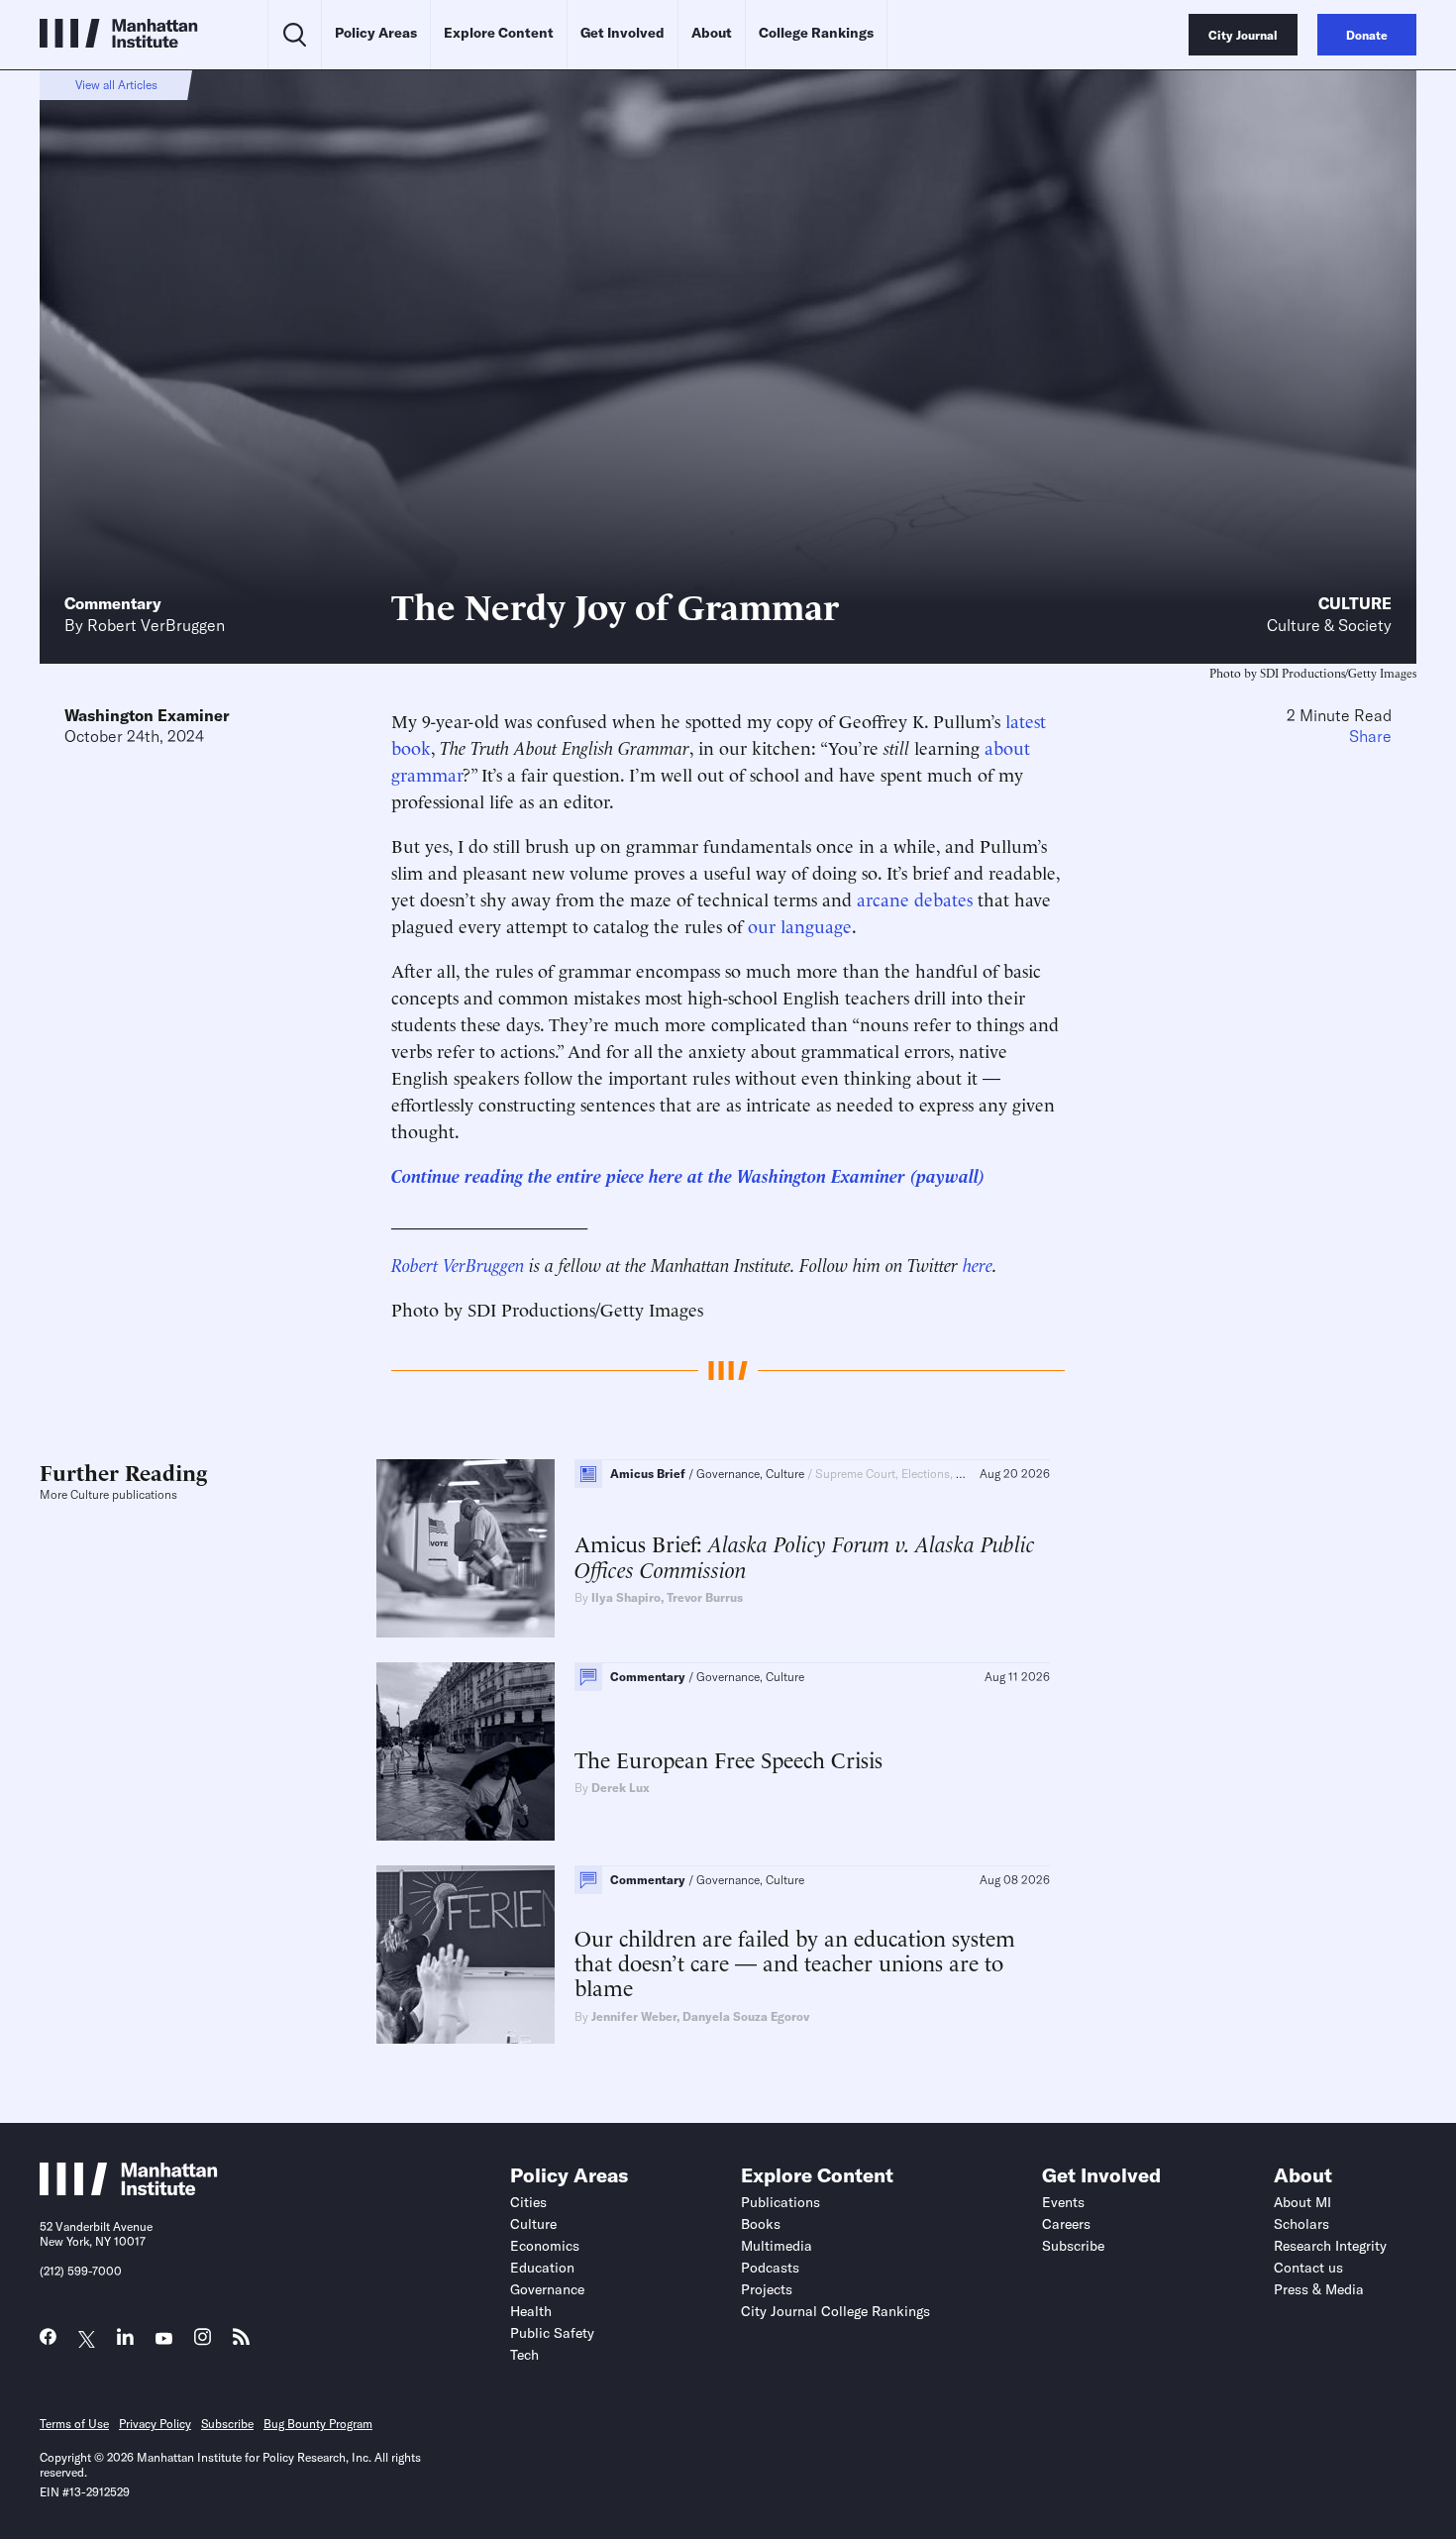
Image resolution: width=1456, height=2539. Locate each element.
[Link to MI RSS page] (241, 2341)
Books (761, 2224)
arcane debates (915, 898)
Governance (547, 2289)
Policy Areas (376, 33)
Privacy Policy (155, 2424)
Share (1370, 736)
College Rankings (816, 33)
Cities (528, 2202)
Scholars (1301, 2224)
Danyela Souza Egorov (746, 2016)
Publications (780, 2202)
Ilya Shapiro (626, 1597)
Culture (1355, 603)
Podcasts (770, 2268)
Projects (767, 2289)
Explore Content (499, 33)
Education (542, 2268)
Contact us (1308, 2268)
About (712, 33)
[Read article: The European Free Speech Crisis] (466, 1751)
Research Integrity (1330, 2246)
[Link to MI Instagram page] (203, 2342)
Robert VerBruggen (156, 625)
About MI (1302, 2202)
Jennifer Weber (634, 2016)
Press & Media (1319, 2289)
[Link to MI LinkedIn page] (125, 2341)
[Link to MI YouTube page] (164, 2339)
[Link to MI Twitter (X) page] (87, 2339)
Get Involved (623, 33)
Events (1063, 2202)
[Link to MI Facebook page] (48, 2341)
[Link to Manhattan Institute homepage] (129, 2189)
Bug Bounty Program (318, 2424)
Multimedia (777, 2246)
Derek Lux (621, 1788)
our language (800, 925)
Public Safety (552, 2333)
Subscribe (1073, 2246)
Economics (545, 2246)
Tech (524, 2355)
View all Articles (116, 85)
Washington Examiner (147, 715)
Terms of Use (74, 2424)
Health (531, 2311)
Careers (1066, 2224)
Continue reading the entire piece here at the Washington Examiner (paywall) (688, 1174)
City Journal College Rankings (835, 2311)
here (978, 1264)
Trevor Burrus (705, 1597)
